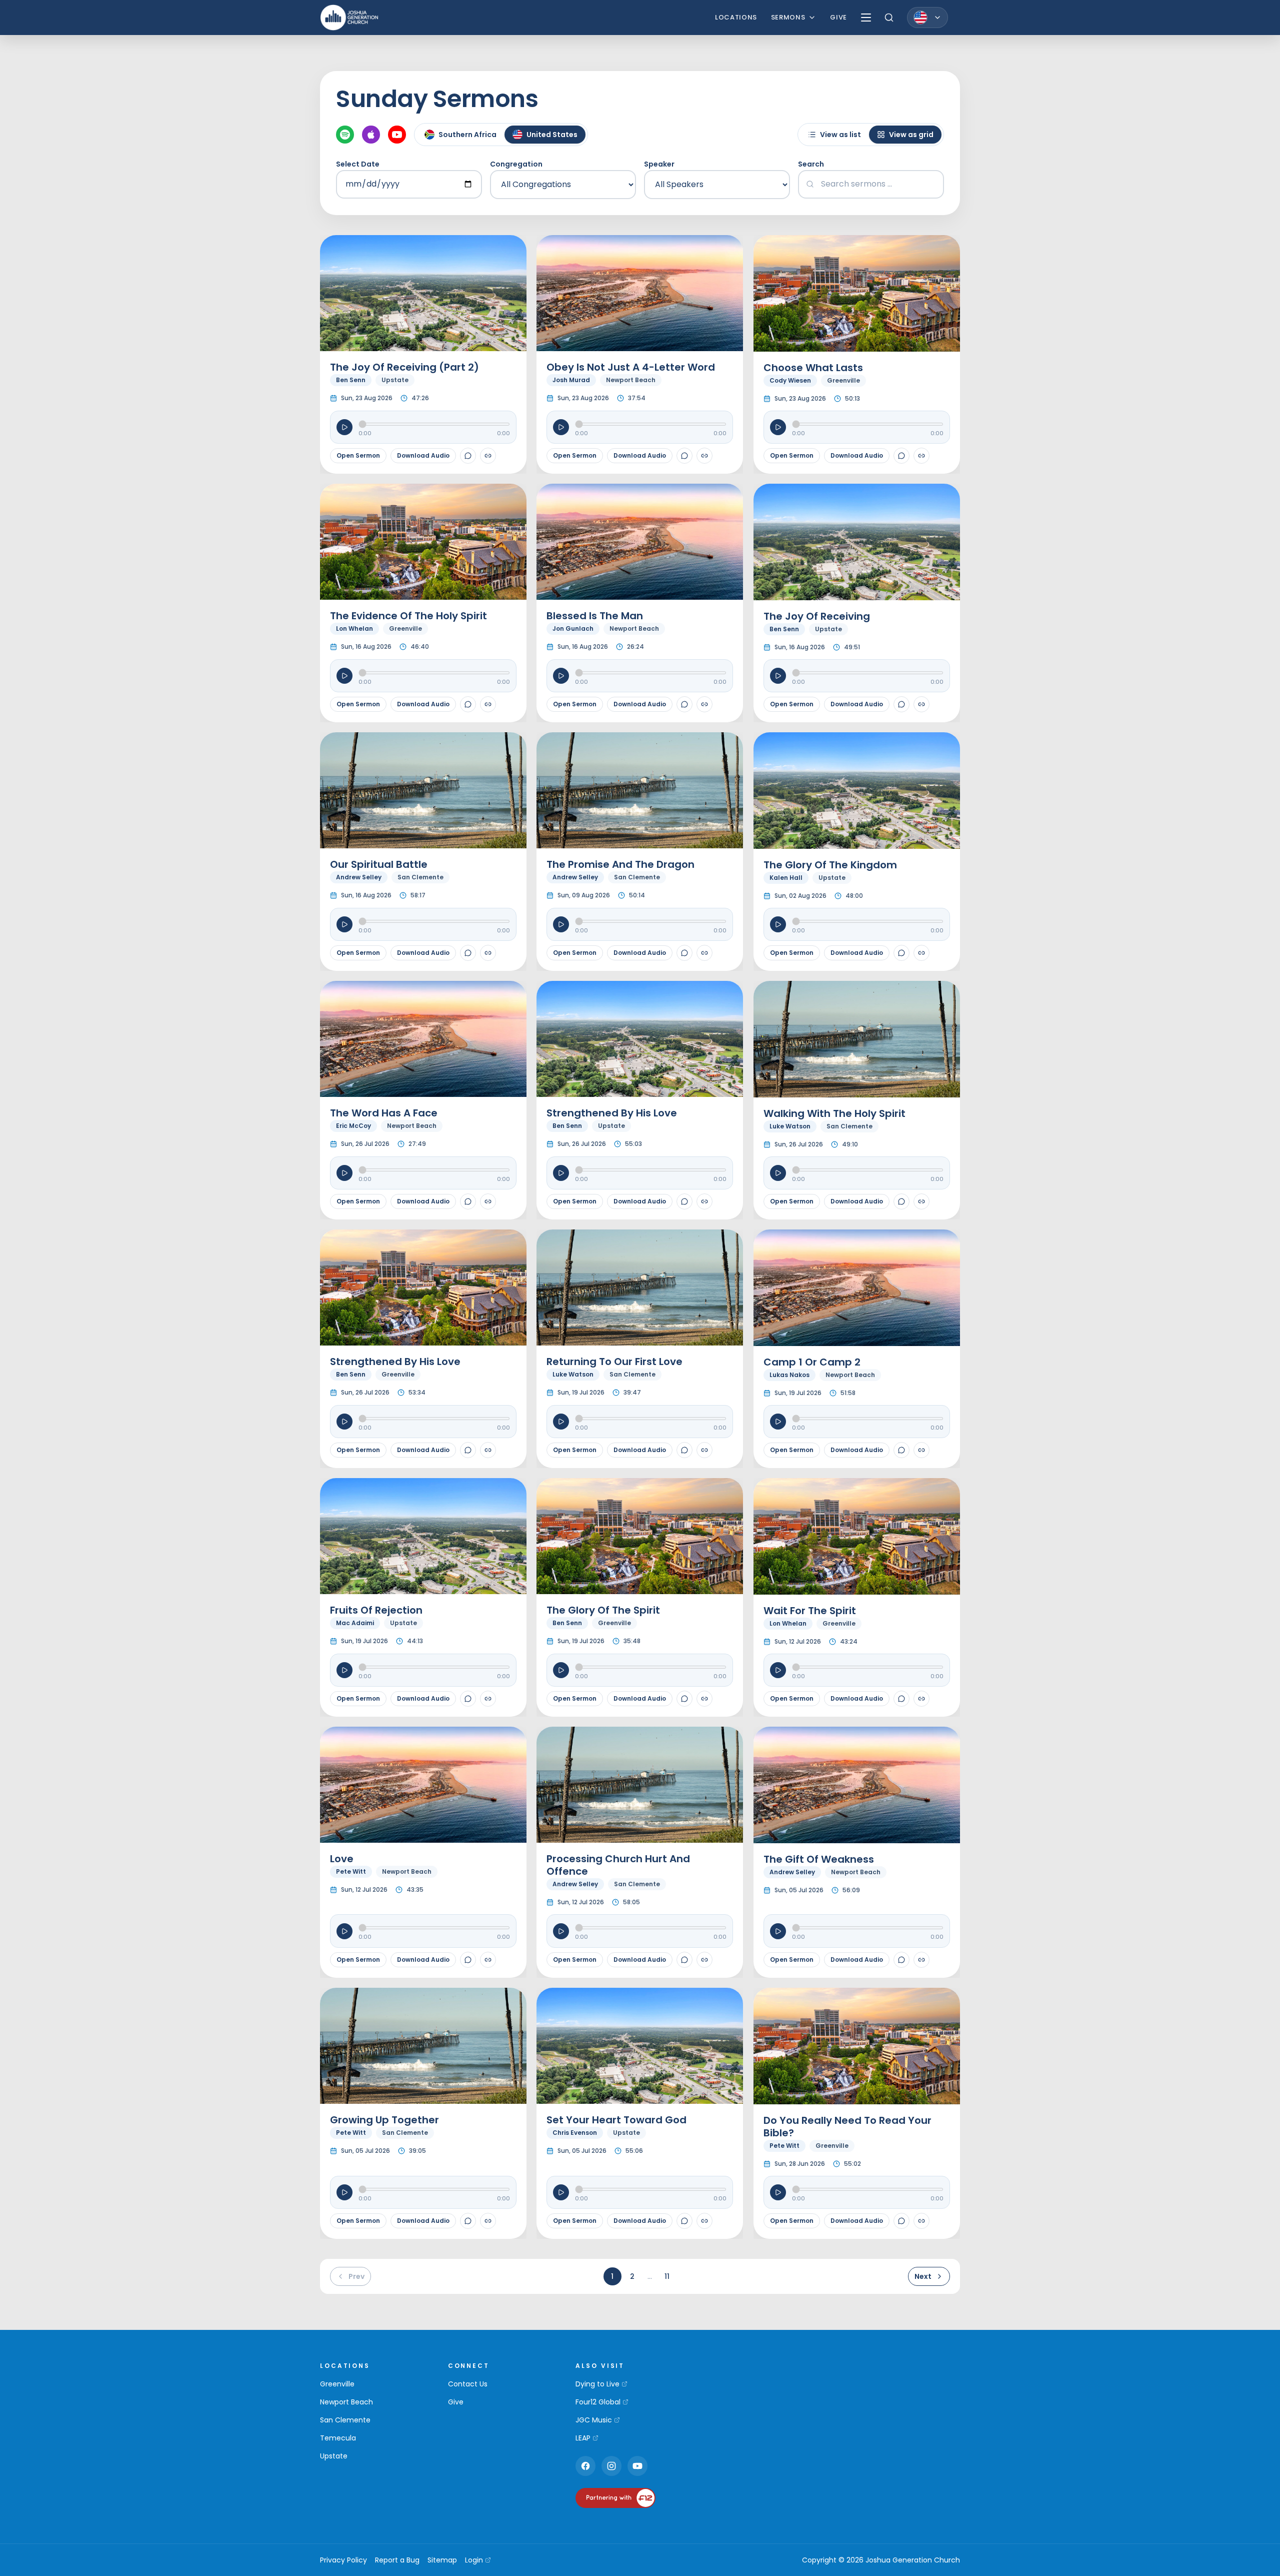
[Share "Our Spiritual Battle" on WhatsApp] (468, 953)
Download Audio (423, 455)
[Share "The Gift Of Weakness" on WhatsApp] (901, 1960)
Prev (356, 2276)
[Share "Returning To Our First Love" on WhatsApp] (684, 1450)
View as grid (911, 135)
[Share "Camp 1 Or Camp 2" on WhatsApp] (901, 1450)
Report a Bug (397, 2560)
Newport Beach (346, 2402)
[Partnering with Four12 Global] (615, 2498)
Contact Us (468, 2384)
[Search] (889, 18)
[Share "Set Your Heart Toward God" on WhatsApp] (684, 2221)
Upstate (334, 2456)
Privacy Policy (343, 2560)
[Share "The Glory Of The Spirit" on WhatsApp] (684, 1699)
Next (923, 2276)
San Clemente (345, 2420)
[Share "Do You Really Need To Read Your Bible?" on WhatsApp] (901, 2221)
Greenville (337, 2384)
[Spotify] (345, 135)
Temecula (338, 2438)
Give (838, 17)
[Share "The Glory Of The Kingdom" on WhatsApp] (901, 953)
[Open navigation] (866, 18)
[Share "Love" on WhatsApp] (468, 1960)
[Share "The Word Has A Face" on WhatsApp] (468, 1201)
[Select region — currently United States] (927, 18)
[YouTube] (397, 135)
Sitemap (442, 2560)
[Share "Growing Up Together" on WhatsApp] (468, 2221)
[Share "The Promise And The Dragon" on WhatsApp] (684, 953)
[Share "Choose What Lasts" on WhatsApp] (901, 456)
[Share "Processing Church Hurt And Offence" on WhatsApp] (684, 1960)
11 (667, 2276)
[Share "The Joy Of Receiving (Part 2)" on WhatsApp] (468, 456)
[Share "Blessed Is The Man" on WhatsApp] (684, 704)
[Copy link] (488, 456)
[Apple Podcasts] (371, 135)
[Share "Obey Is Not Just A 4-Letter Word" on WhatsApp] (684, 456)
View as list (840, 135)
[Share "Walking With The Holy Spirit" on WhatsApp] (901, 1201)
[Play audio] (344, 427)
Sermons (788, 17)
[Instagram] (611, 2466)
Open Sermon (358, 455)
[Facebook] (585, 2466)
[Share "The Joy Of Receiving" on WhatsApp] (901, 704)
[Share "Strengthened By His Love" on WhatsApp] (684, 1201)
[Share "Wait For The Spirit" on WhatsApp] (901, 1699)
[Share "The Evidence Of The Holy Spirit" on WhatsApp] (468, 704)
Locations (736, 17)
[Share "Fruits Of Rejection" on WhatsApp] (468, 1699)
